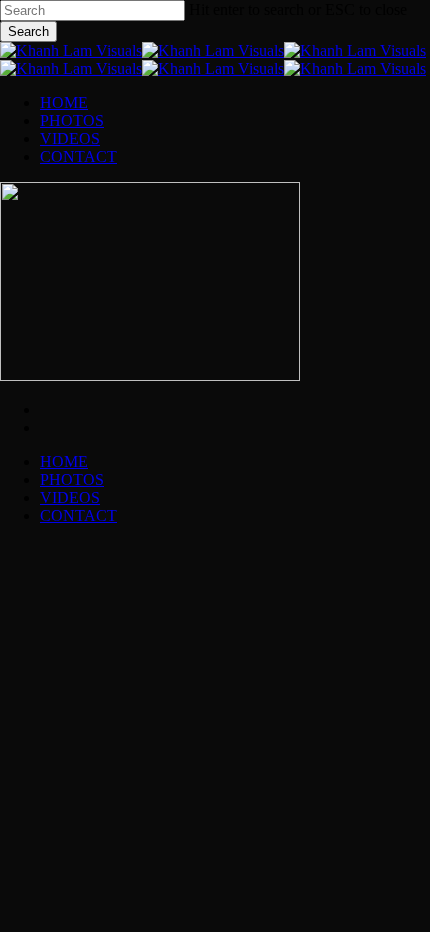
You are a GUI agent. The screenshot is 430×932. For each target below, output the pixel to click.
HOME (64, 461)
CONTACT (78, 515)
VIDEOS (70, 497)
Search (28, 31)
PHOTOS (72, 479)
